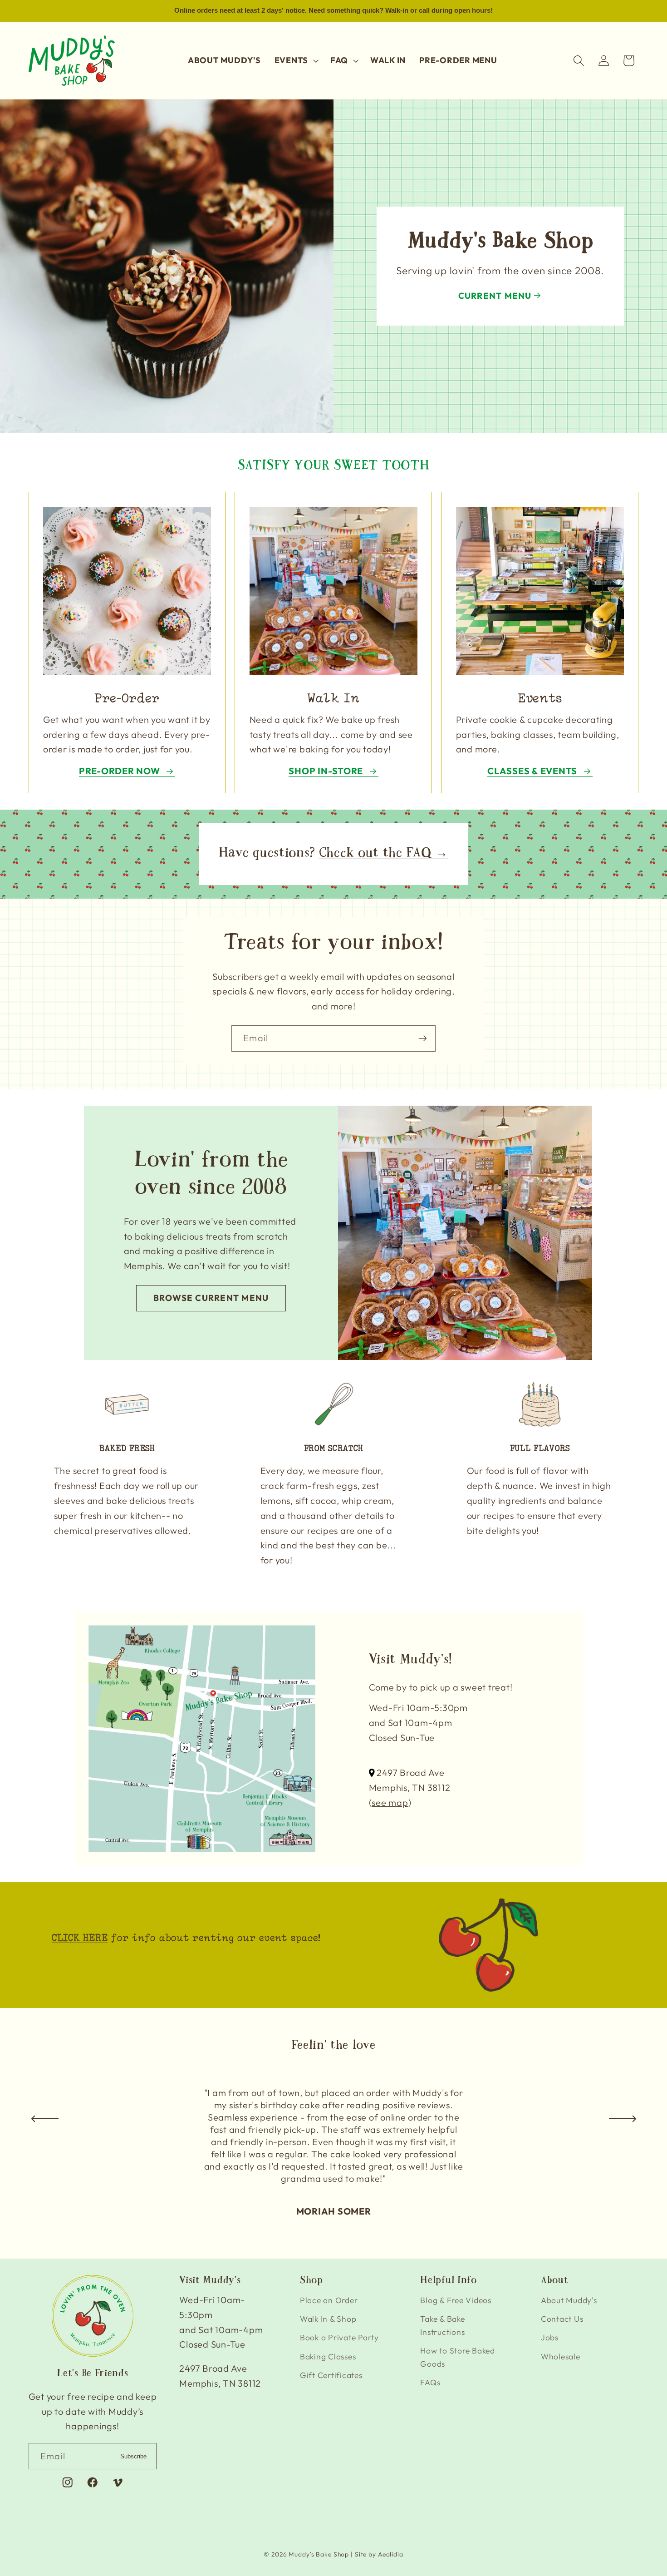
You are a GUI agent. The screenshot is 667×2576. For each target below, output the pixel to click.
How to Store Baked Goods (458, 2357)
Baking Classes (328, 2356)
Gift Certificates (331, 2375)
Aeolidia (391, 2555)
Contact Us (562, 2319)
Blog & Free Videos (456, 2300)
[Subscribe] (423, 1038)
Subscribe (133, 2456)
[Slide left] (45, 2119)
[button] (296, 60)
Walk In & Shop (328, 2319)
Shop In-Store (326, 771)
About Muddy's (569, 2300)
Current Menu (495, 296)
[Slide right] (623, 2119)
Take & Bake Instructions (442, 2326)
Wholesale (561, 2356)
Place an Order (329, 2300)
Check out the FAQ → (384, 854)
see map (390, 1802)
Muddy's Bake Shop (319, 2555)
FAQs (430, 2382)
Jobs (550, 2338)
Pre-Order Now (120, 771)
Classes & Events (532, 771)
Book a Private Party (339, 2338)
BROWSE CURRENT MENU (211, 1298)
